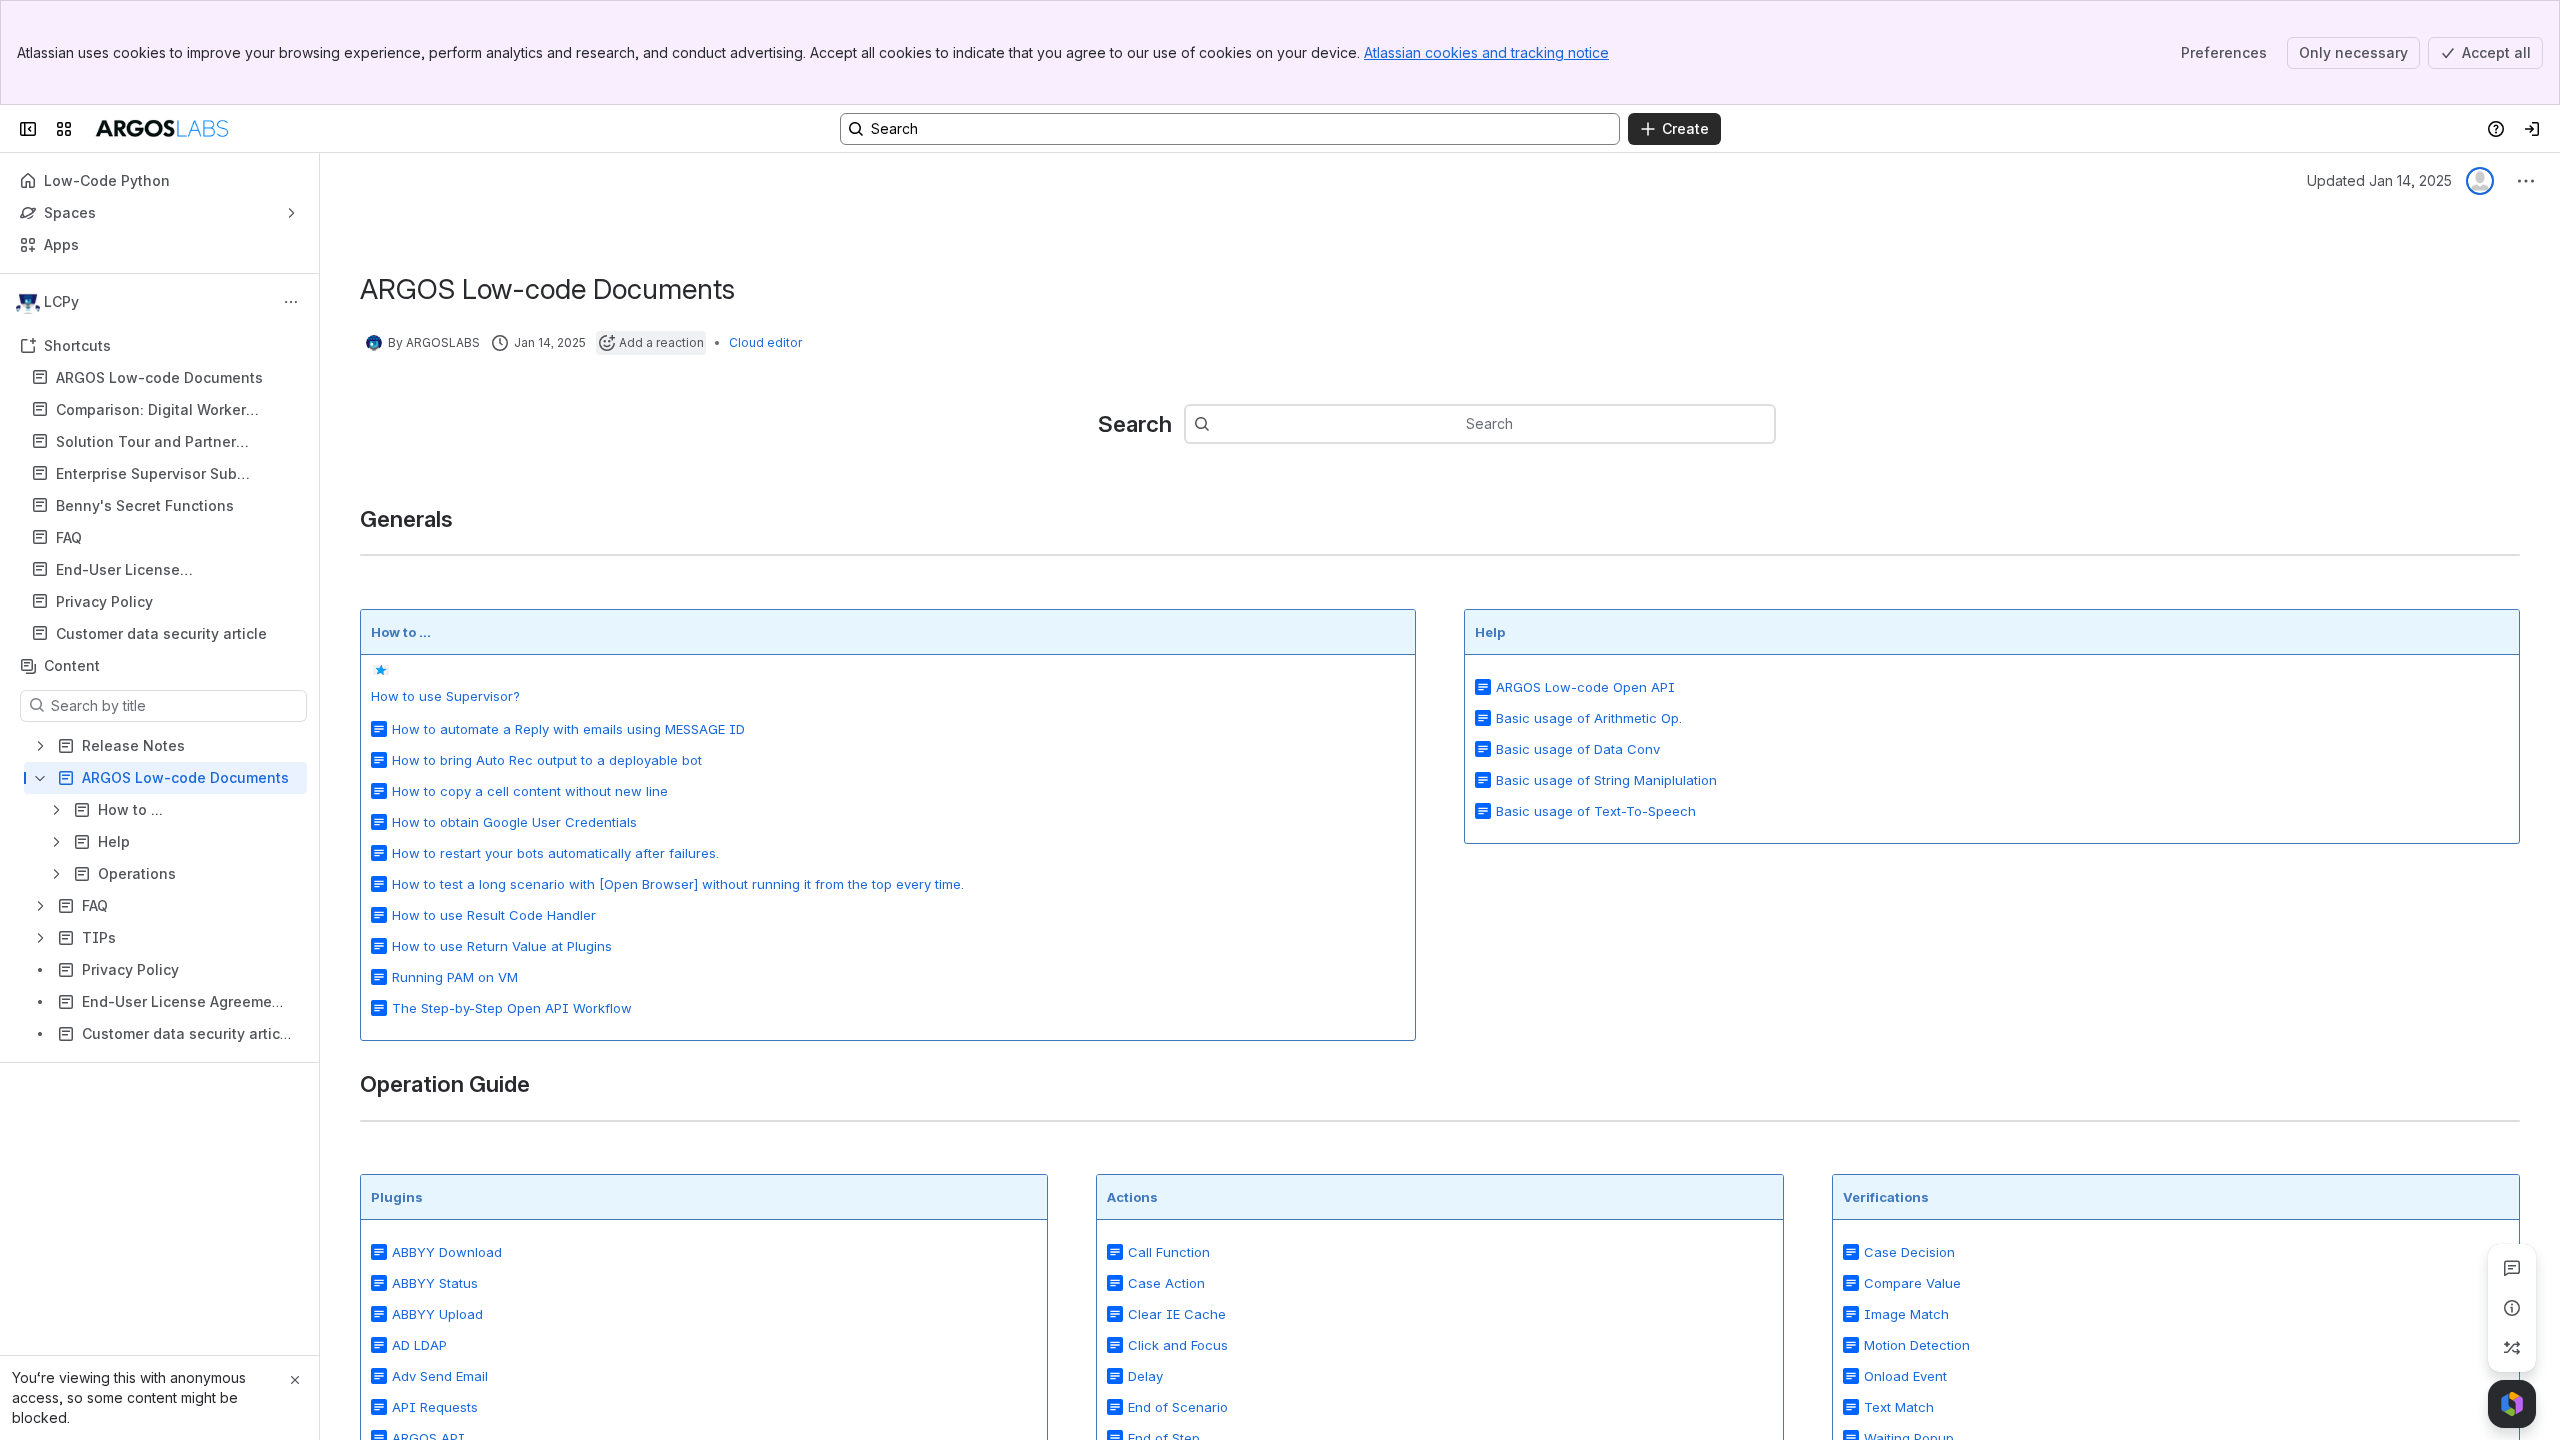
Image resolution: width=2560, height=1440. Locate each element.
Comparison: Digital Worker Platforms (151, 410)
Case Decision (1909, 1252)
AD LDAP (419, 1345)
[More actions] (291, 302)
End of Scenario (1178, 1407)
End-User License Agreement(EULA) (118, 570)
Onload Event (1905, 1376)
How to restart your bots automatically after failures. (555, 853)
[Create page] (2512, 1348)
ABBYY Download (447, 1252)
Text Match (1899, 1407)
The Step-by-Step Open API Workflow (512, 1008)
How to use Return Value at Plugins (502, 946)
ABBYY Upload (437, 1314)
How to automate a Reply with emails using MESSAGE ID (568, 729)
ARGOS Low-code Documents (159, 377)
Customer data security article (161, 633)
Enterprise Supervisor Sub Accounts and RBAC (146, 474)
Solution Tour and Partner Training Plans (146, 442)
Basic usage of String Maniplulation (1606, 780)
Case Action (1166, 1283)
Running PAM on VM (455, 977)
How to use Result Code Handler (494, 915)
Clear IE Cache (1177, 1314)
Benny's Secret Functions (145, 505)
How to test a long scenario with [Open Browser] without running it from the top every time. (678, 884)
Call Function (1169, 1252)
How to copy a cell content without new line (530, 791)
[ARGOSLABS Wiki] (161, 129)
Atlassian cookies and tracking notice (1486, 52)
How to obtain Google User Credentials (514, 822)
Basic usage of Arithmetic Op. (1589, 718)
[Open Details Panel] (2512, 1308)
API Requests (435, 1407)
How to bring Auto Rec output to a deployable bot (547, 760)
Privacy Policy (165, 602)
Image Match (1906, 1314)
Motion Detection (1917, 1345)
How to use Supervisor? (445, 696)
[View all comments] (2512, 1268)
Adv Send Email (440, 1376)
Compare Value (1912, 1283)
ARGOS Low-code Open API (1585, 687)
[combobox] (1220, 424)
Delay (1145, 1376)
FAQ (165, 538)
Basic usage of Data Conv (1578, 749)
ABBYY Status (435, 1283)
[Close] (295, 1380)
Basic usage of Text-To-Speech (1596, 811)
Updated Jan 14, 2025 (2379, 180)
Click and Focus (1178, 1345)
